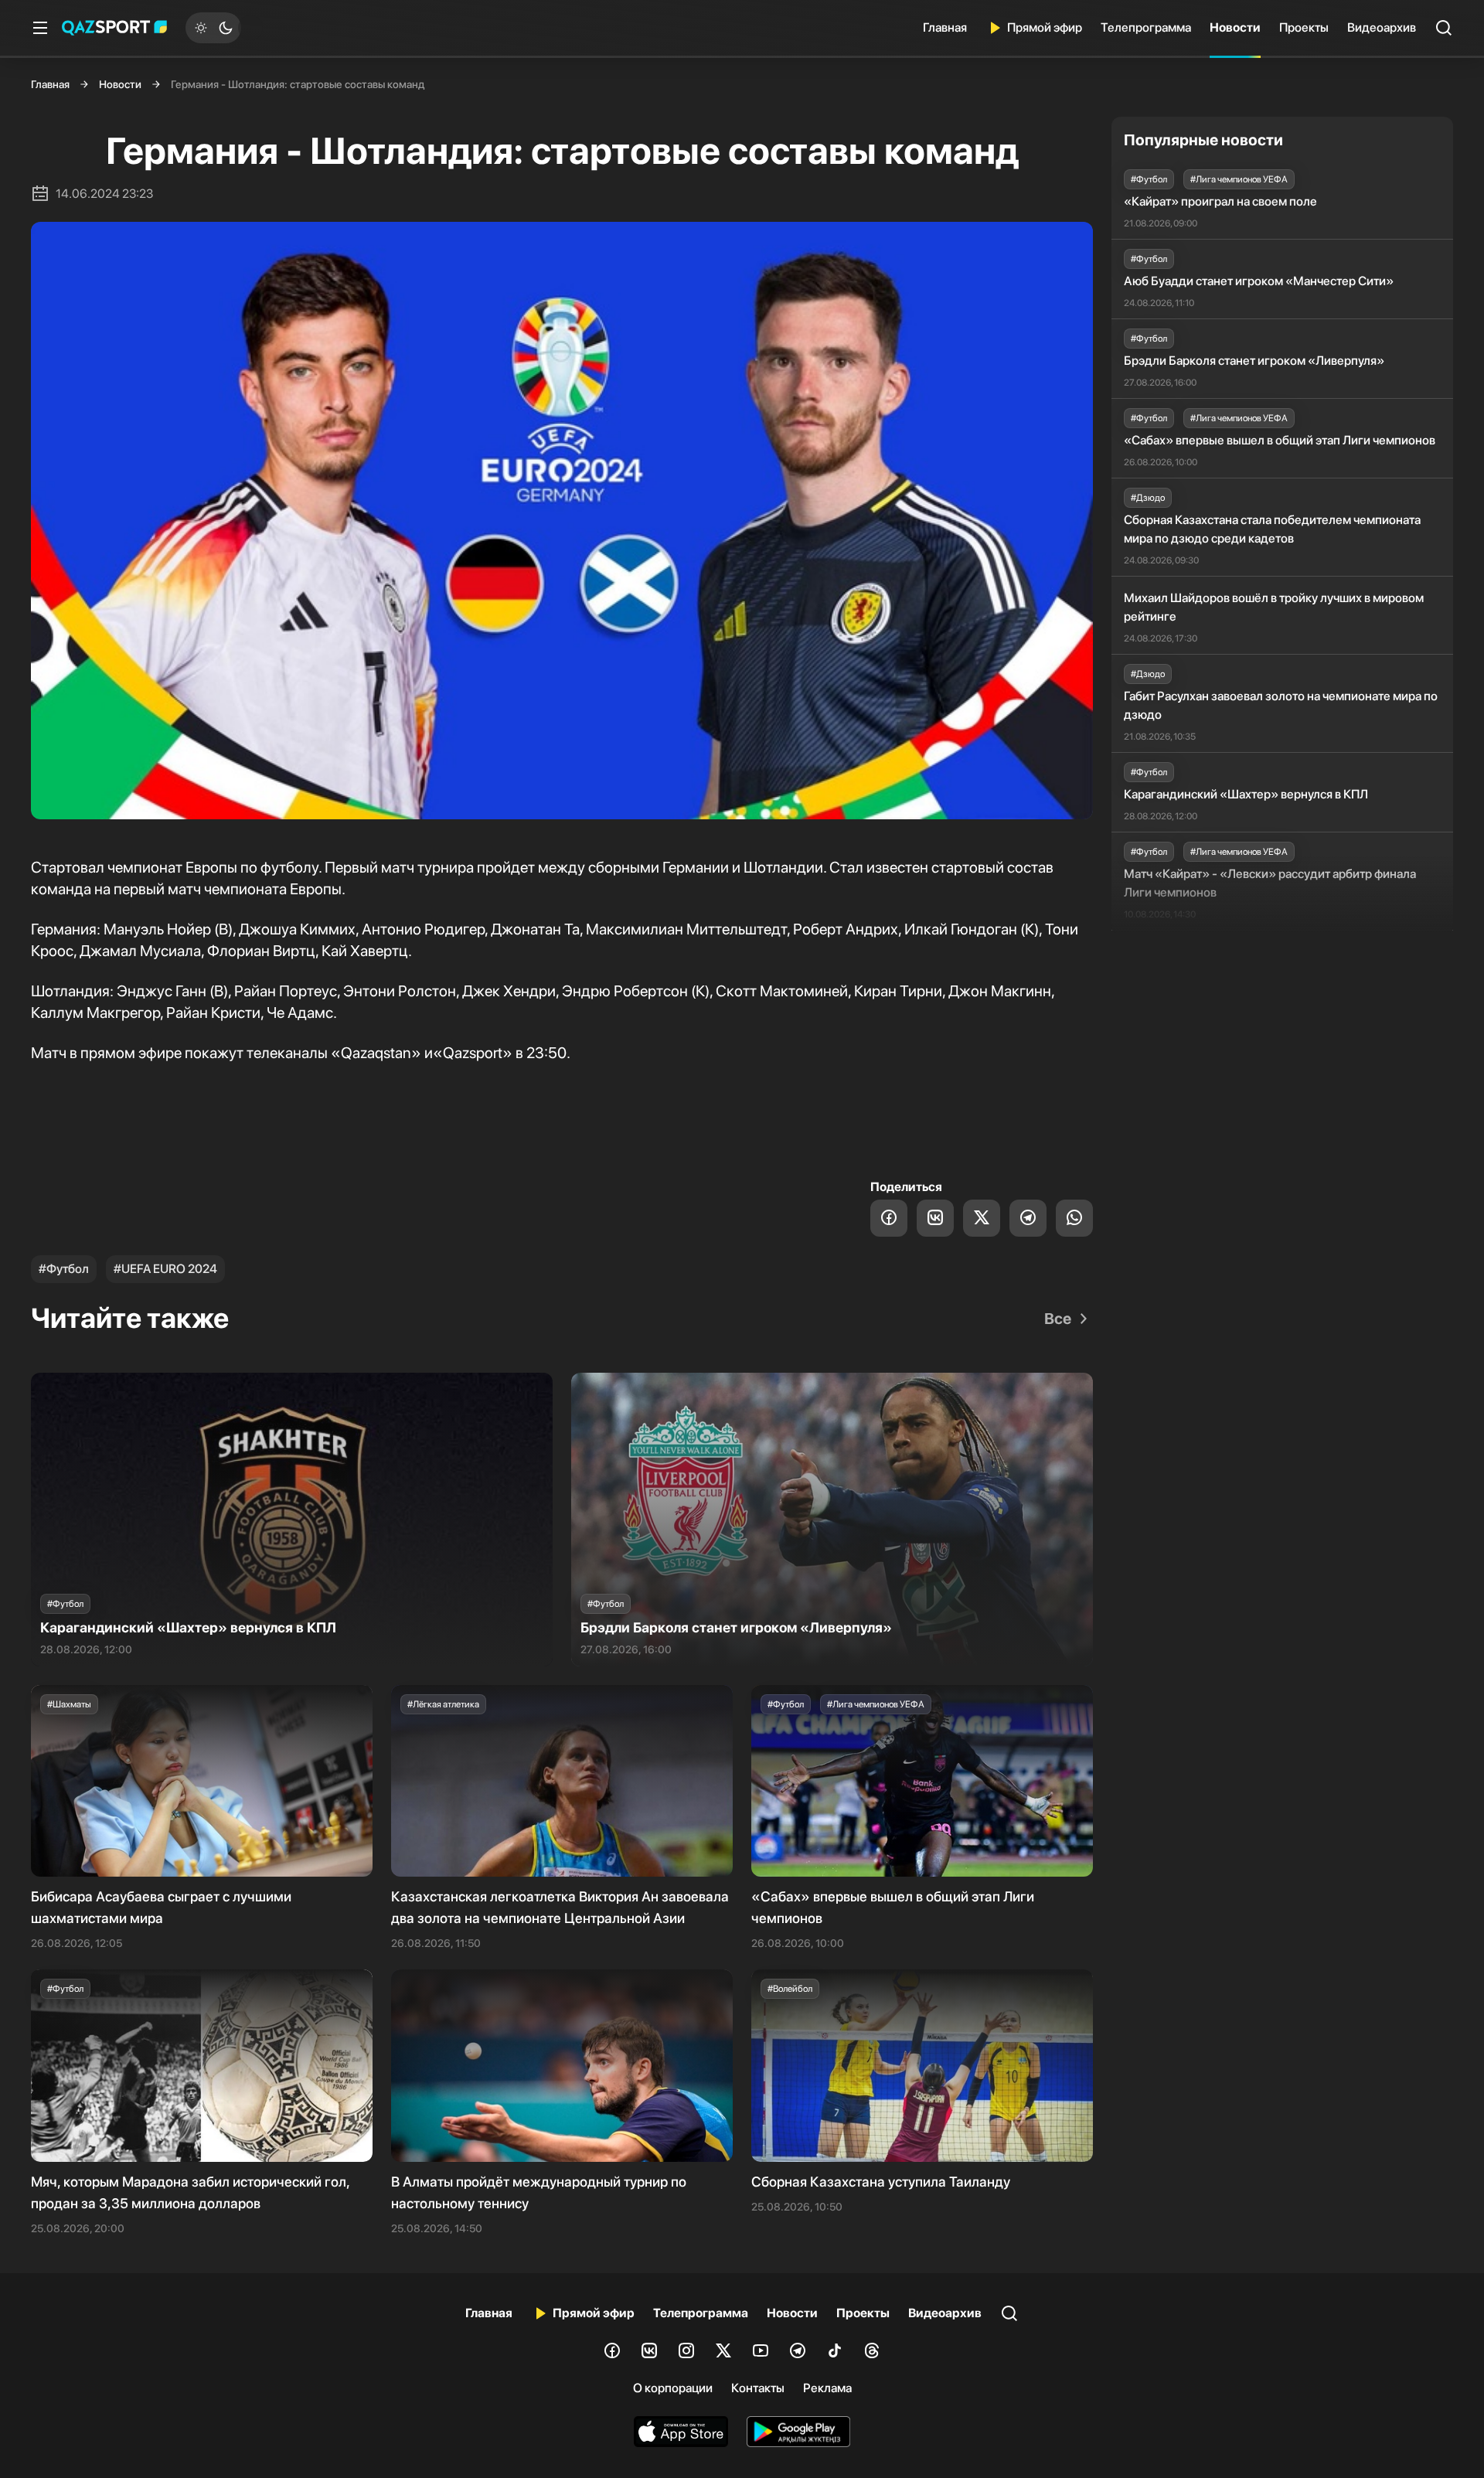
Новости (1235, 27)
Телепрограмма (1146, 27)
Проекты (1304, 27)
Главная (945, 27)
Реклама (827, 2388)
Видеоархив (1382, 27)
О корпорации (673, 2388)
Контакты (758, 2388)
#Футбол (64, 1269)
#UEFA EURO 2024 (165, 1269)
